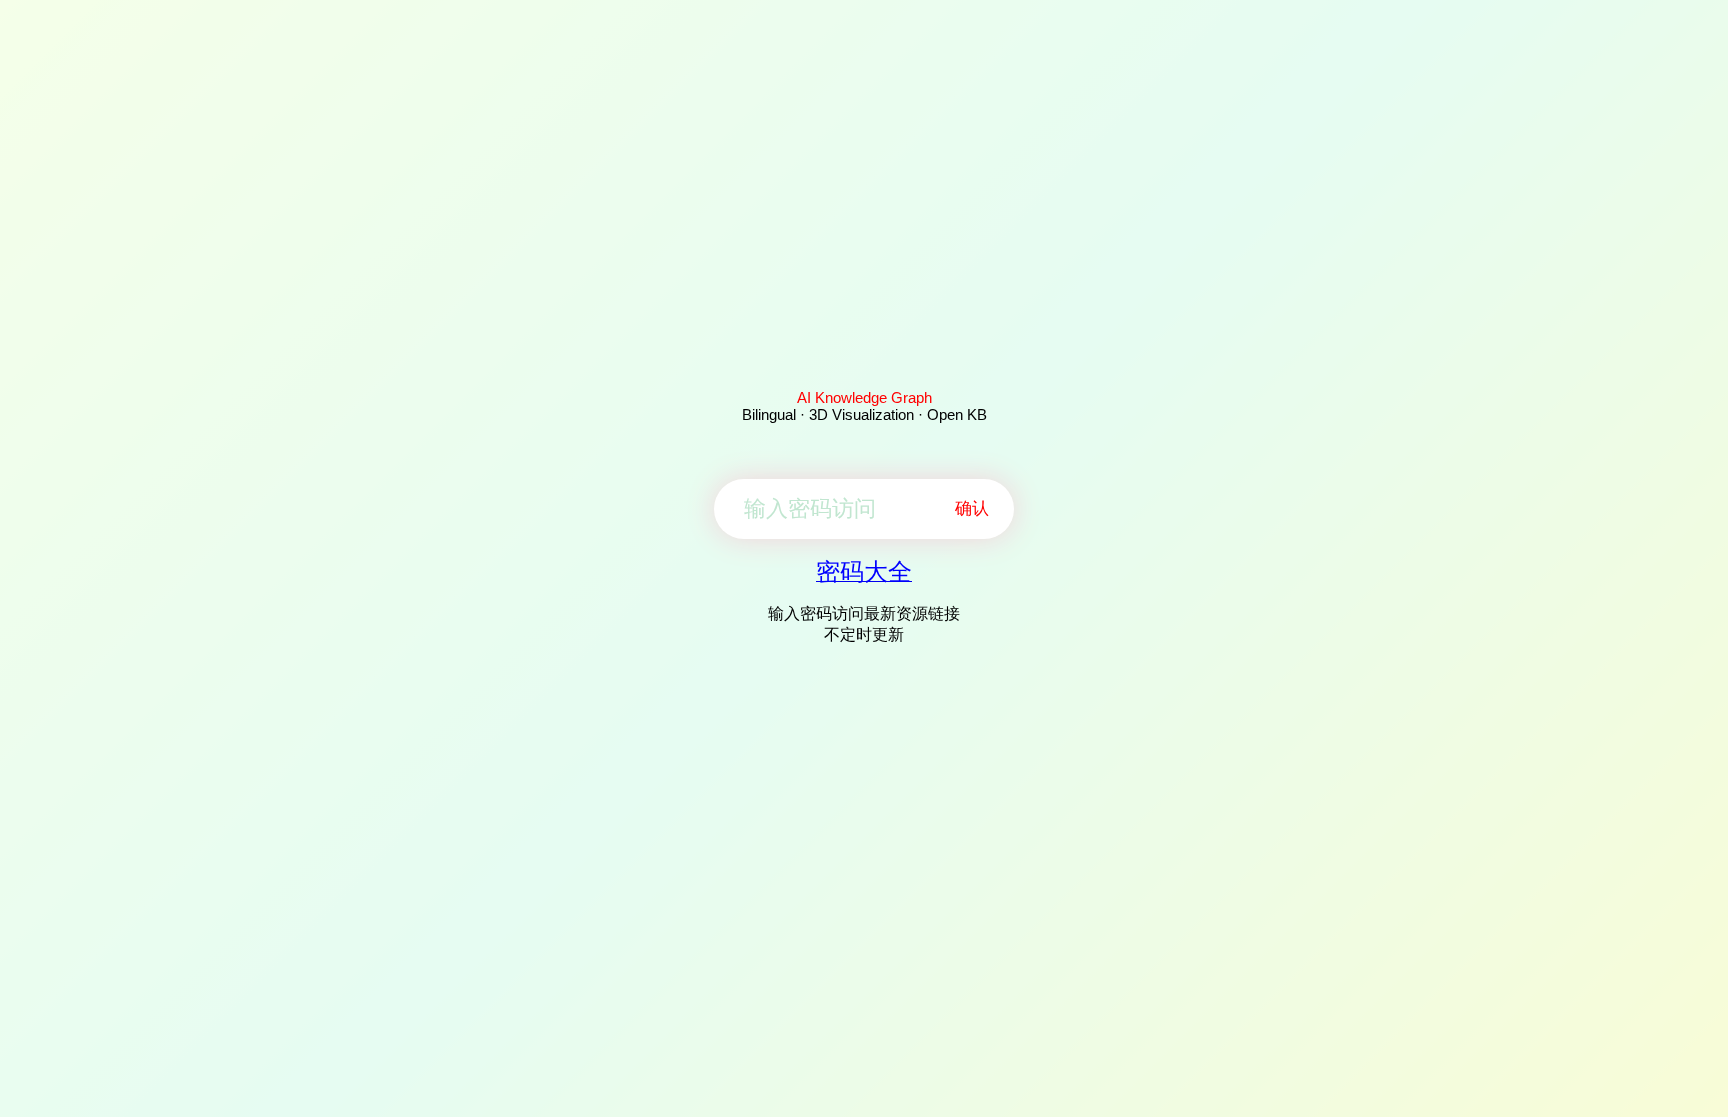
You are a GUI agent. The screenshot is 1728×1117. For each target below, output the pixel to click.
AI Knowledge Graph (864, 397)
